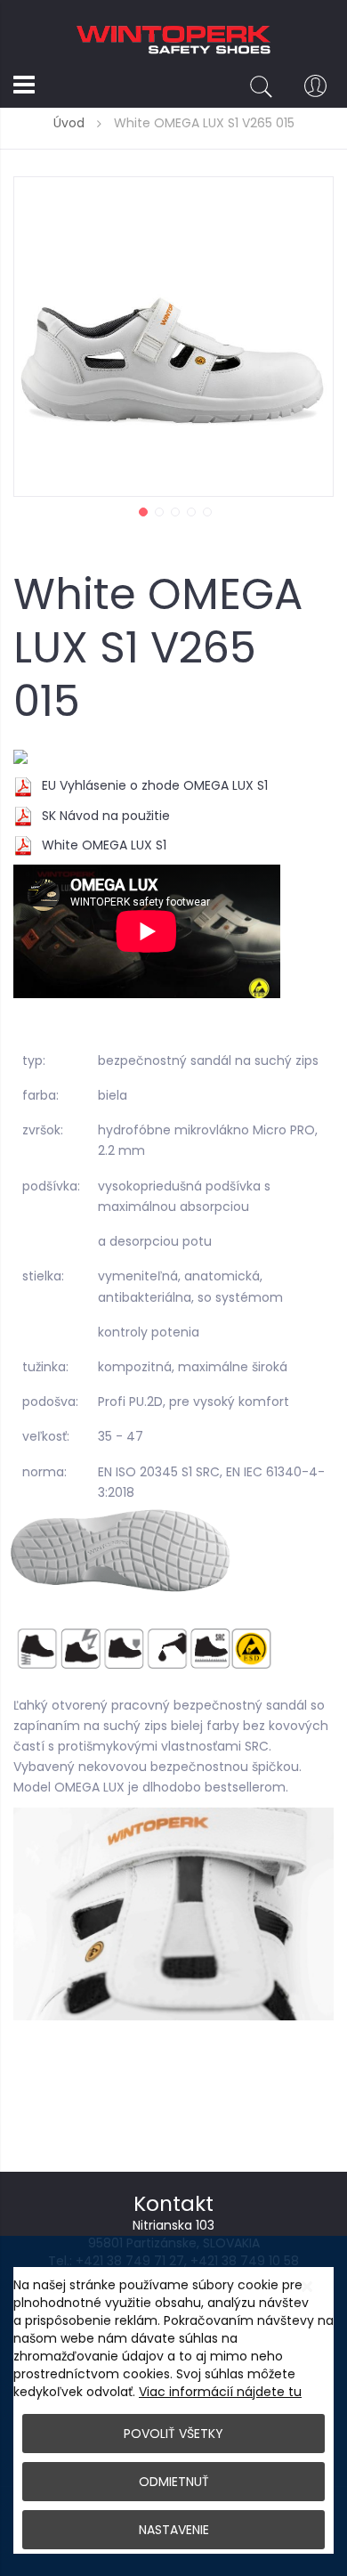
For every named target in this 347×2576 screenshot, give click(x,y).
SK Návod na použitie (106, 816)
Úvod (69, 123)
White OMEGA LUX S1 (104, 845)
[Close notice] (307, 2287)
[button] (141, 510)
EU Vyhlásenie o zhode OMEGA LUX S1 (155, 785)
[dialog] (173, 2406)
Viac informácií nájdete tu (220, 2392)
